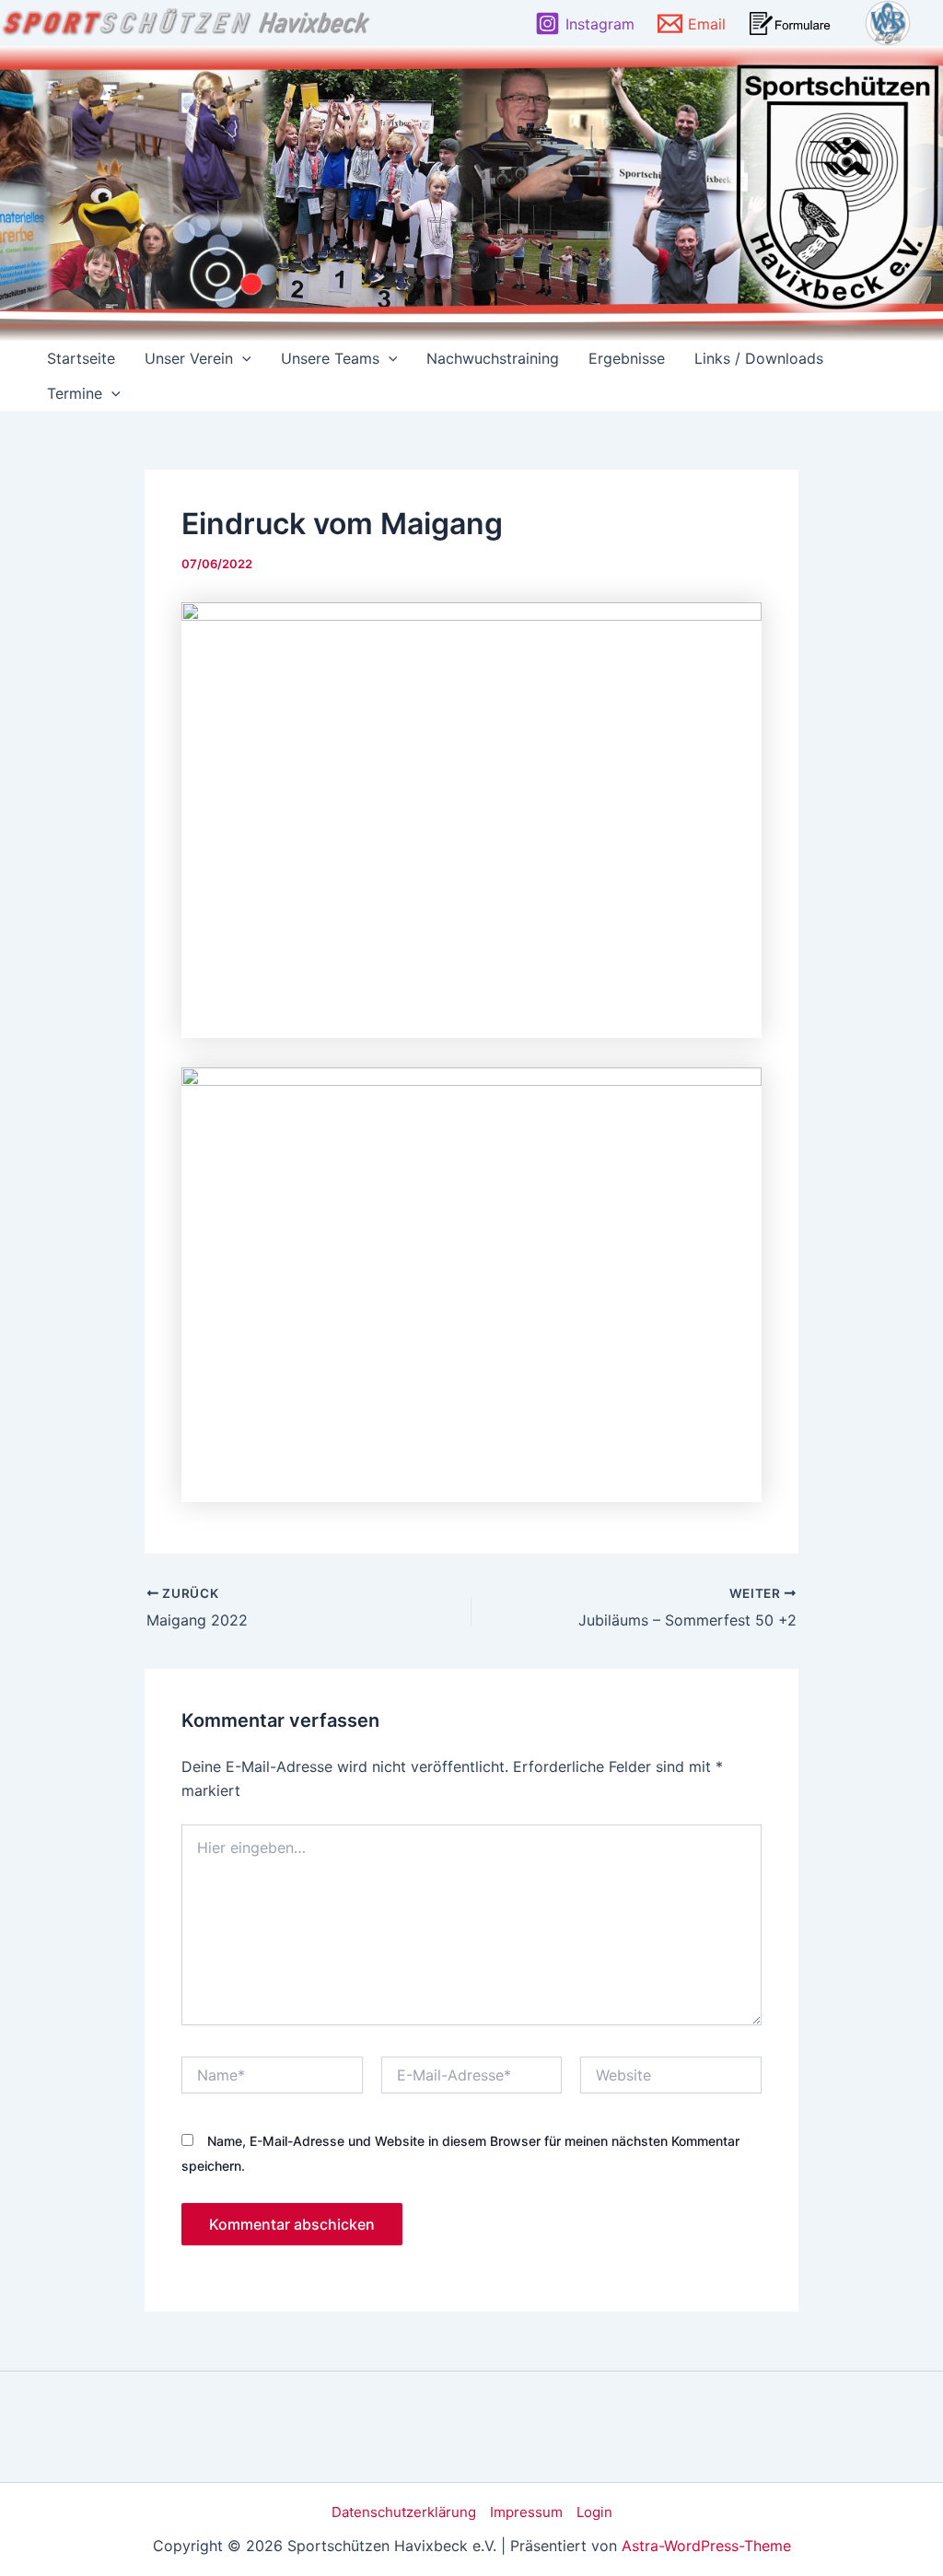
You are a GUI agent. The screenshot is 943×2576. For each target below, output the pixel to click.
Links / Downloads (759, 358)
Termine (75, 393)
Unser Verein (189, 358)
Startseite (81, 358)
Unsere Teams (330, 358)
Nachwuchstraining (493, 358)
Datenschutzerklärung (404, 2512)
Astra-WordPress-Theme (706, 2546)
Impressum (526, 2512)
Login (594, 2512)
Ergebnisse (627, 358)
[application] (242, 358)
